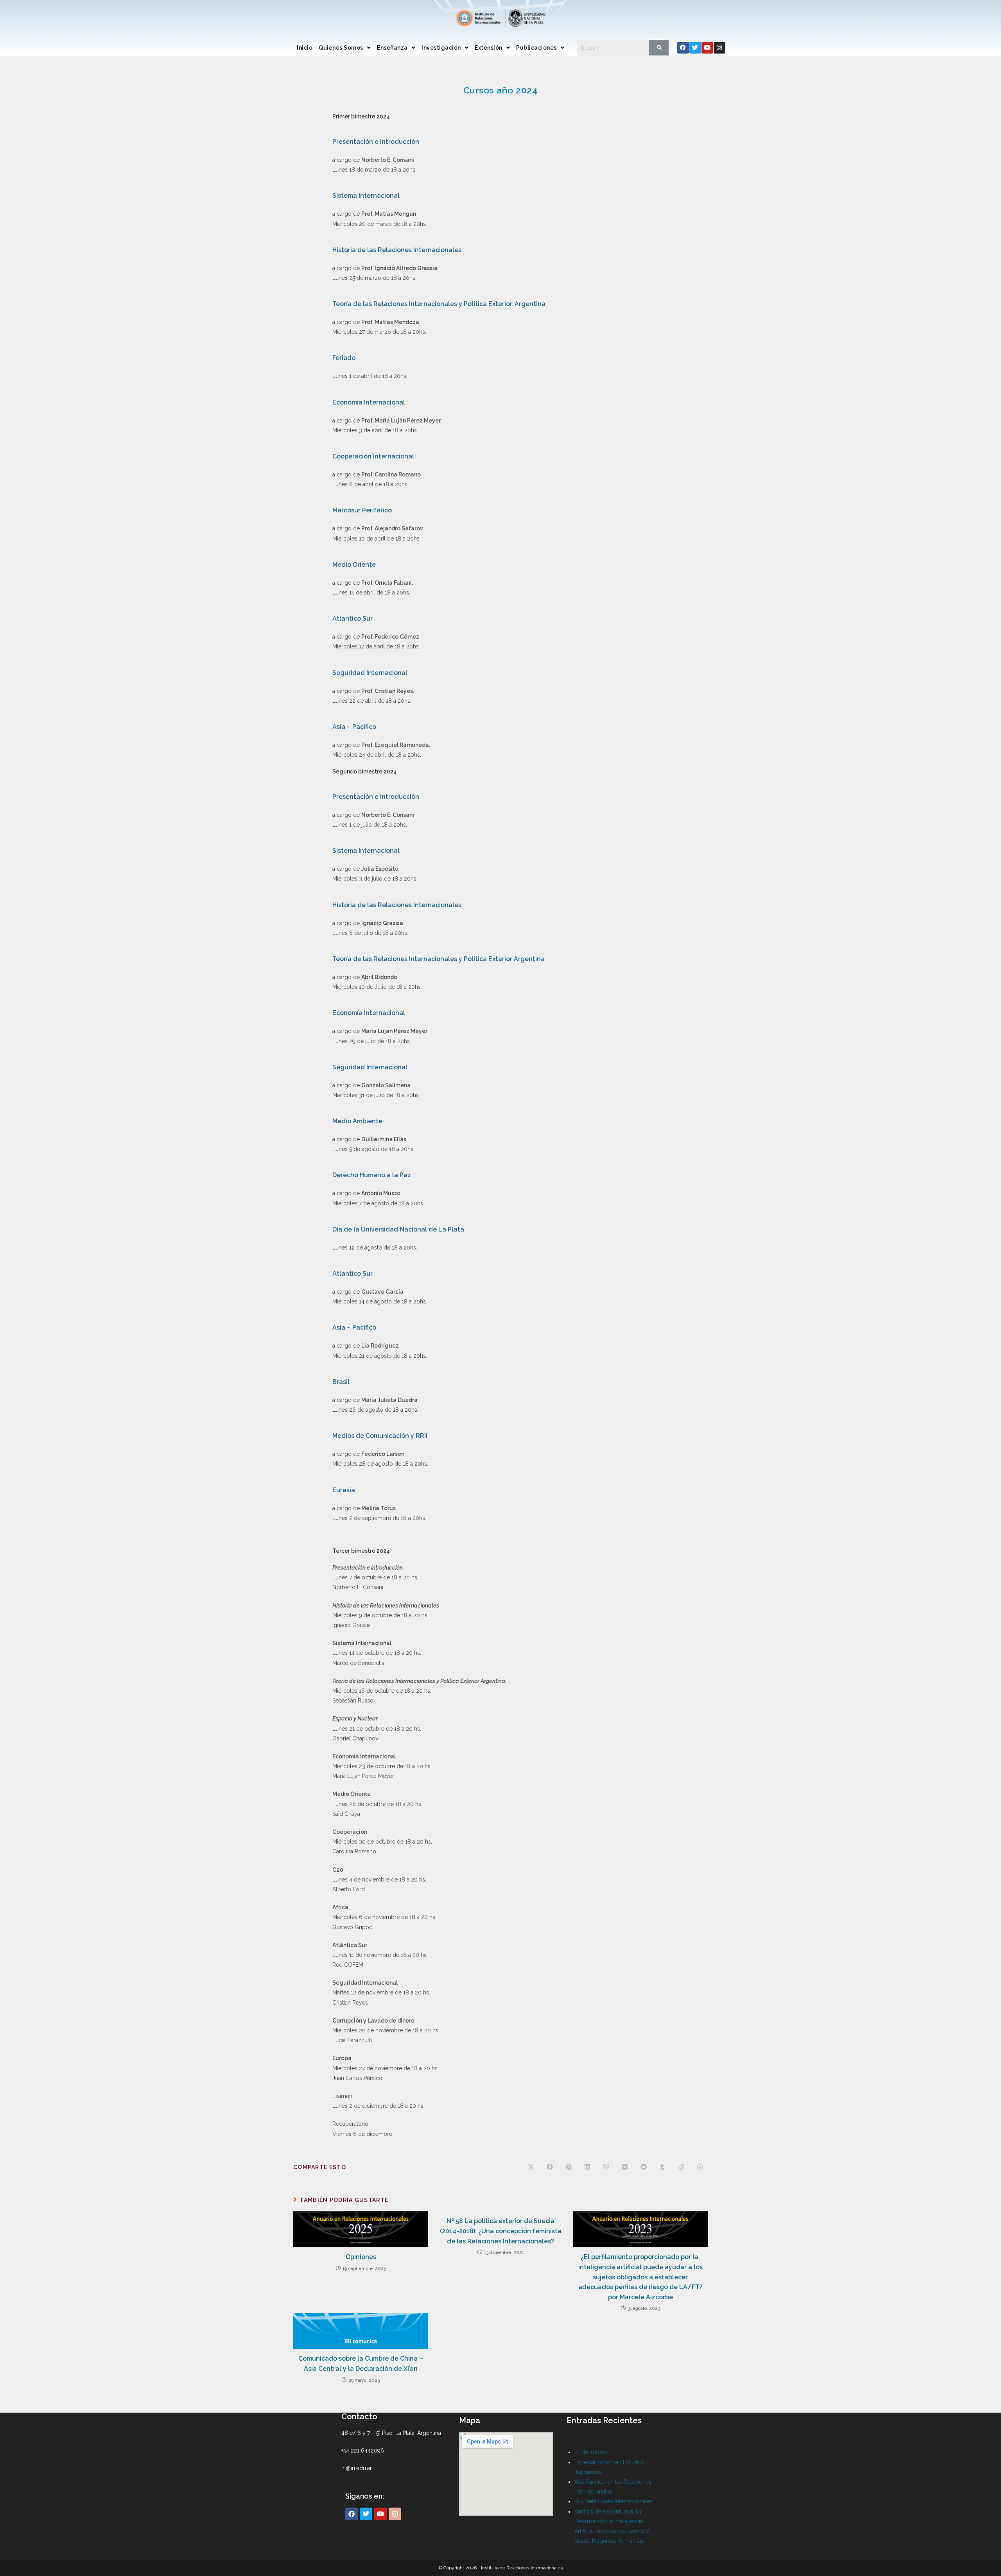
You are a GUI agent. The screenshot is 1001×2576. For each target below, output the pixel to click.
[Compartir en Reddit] (644, 2167)
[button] (345, 48)
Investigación (441, 48)
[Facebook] (683, 48)
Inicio (305, 48)
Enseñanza (392, 48)
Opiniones (361, 2257)
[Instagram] (719, 48)
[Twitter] (695, 48)
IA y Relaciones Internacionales (614, 2501)
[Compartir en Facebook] (550, 2167)
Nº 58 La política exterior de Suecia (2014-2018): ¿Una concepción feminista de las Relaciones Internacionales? (501, 2231)
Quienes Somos (341, 48)
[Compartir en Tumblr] (662, 2167)
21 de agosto (591, 2452)
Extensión (489, 48)
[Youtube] (707, 48)
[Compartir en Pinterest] (569, 2167)
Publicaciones (536, 48)
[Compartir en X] (531, 2167)
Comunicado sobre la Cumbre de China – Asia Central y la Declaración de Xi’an (361, 2364)
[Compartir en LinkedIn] (587, 2167)
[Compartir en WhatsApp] (700, 2167)
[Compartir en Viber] (606, 2167)
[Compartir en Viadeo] (681, 2167)
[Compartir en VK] (625, 2167)
